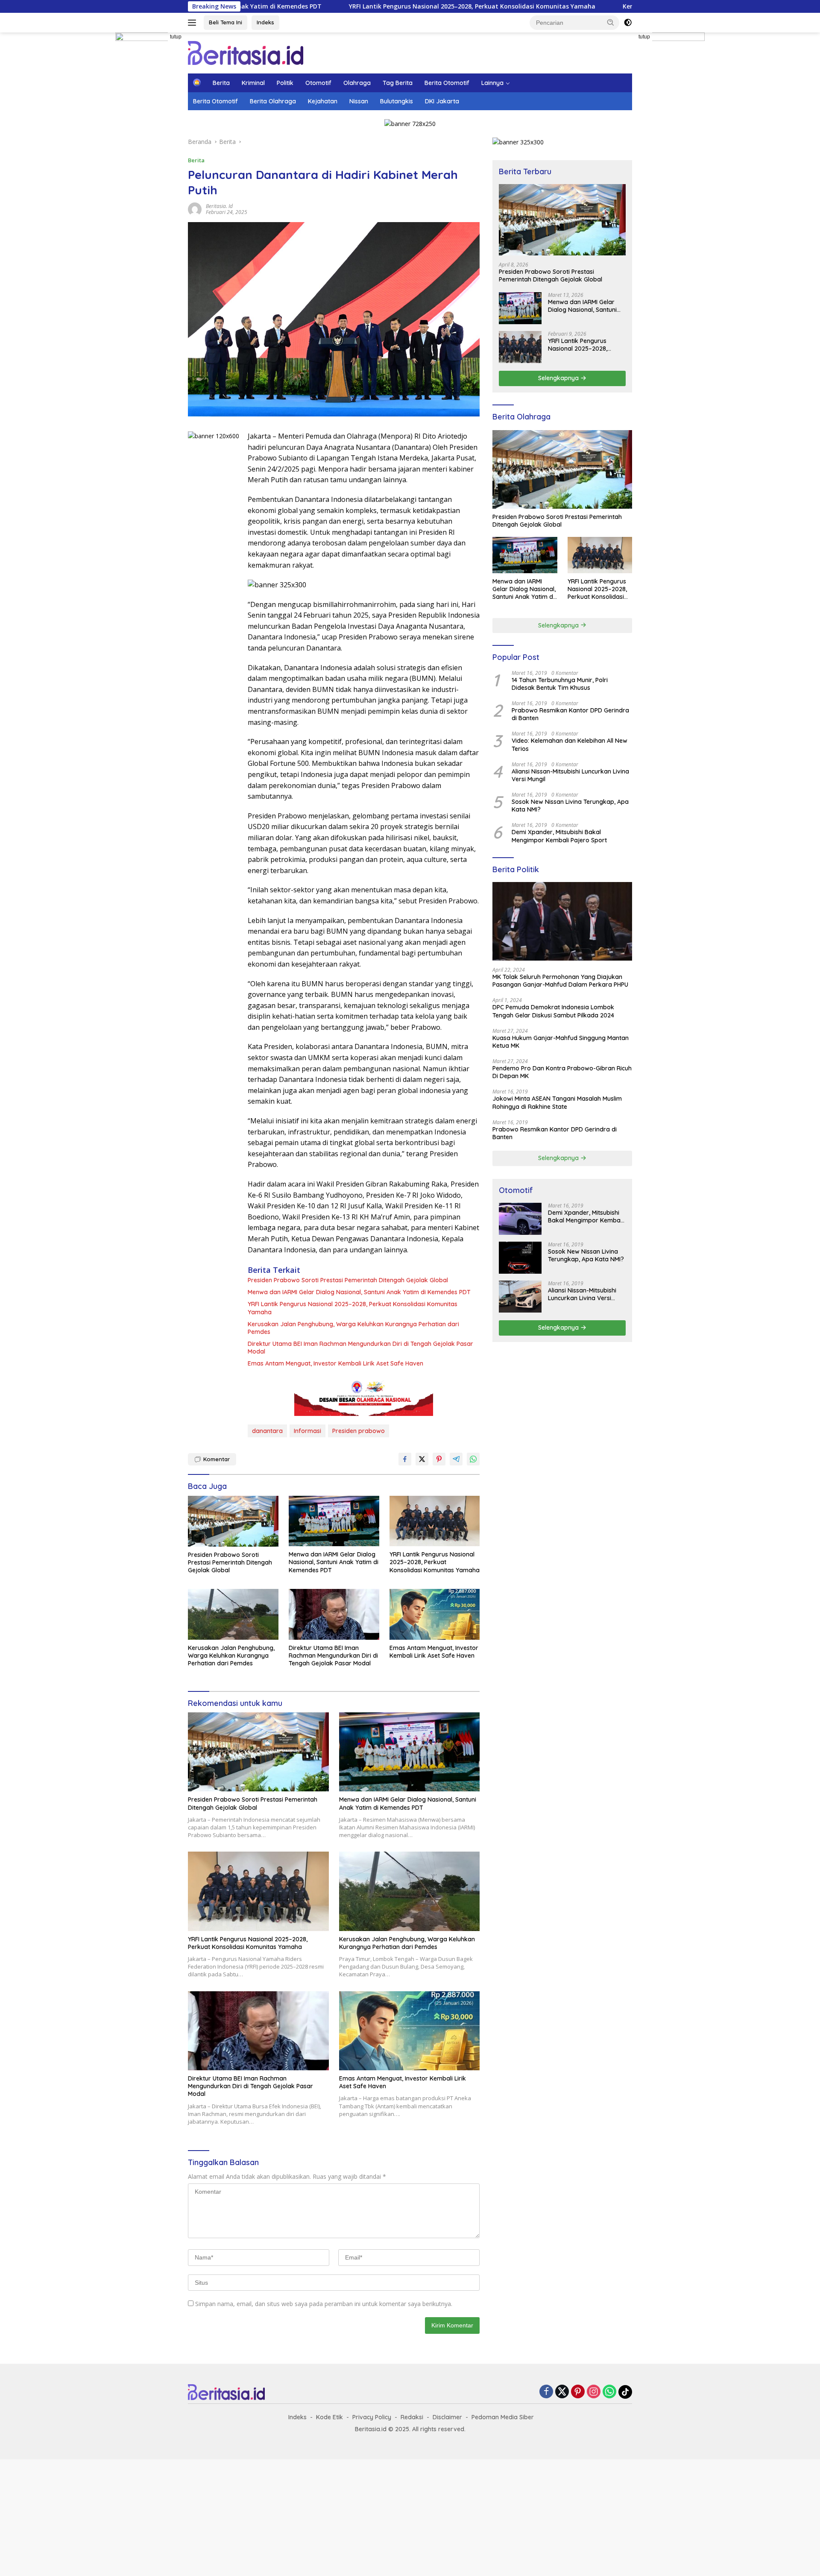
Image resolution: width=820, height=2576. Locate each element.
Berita (221, 83)
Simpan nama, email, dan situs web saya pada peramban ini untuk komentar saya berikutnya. (324, 2304)
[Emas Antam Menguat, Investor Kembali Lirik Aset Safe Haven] (435, 1614)
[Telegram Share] (456, 1459)
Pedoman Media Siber (503, 2417)
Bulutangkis (397, 101)
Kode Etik (329, 2417)
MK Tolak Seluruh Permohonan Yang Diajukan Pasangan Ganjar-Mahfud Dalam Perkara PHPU (560, 981)
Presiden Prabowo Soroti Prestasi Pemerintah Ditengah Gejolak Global (348, 1280)
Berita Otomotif (447, 83)
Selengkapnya (559, 378)
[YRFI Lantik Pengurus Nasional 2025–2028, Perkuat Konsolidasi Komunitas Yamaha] (435, 1521)
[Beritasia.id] (246, 52)
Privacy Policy (372, 2417)
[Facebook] (546, 2392)
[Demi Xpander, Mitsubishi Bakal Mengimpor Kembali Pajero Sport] (520, 1219)
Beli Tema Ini (225, 22)
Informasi (307, 1431)
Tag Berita (398, 83)
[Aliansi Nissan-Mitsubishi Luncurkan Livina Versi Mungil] (520, 1297)
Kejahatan (323, 101)
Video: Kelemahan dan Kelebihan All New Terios (570, 744)
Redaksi (412, 2417)
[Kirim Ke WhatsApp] (473, 1459)
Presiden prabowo (359, 1431)
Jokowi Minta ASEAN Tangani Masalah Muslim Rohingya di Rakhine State (557, 1102)
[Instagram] (594, 2392)
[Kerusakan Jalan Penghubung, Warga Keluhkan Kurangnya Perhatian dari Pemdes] (233, 1614)
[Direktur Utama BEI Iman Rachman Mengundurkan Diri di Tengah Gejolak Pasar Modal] (334, 1614)
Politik (285, 83)
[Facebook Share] (405, 1459)
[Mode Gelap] (628, 23)
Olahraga (357, 83)
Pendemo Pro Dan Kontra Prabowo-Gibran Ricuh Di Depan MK (562, 1072)
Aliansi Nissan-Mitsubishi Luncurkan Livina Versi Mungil (570, 775)
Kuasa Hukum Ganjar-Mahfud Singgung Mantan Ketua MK (561, 1042)
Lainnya (492, 83)
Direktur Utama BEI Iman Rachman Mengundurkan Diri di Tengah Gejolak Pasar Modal (360, 1348)
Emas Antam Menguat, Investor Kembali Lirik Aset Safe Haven (335, 1363)
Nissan (359, 101)
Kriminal (253, 83)
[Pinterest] (578, 2392)
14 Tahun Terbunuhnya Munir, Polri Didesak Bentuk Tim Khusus (560, 684)
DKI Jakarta (442, 101)
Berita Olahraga (273, 101)
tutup (176, 37)
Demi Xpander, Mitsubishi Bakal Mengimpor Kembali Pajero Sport (559, 836)
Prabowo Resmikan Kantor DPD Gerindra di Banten (570, 714)
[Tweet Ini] (422, 1459)
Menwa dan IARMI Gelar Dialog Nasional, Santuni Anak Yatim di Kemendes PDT (359, 1292)
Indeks (265, 22)
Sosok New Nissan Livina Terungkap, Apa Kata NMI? (570, 806)
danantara (267, 1431)
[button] (611, 22)
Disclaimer (447, 2417)
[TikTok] (625, 2392)
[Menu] (194, 23)
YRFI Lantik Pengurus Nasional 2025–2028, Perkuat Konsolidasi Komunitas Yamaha (365, 6)
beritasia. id (219, 206)
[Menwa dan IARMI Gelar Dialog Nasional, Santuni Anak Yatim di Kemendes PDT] (334, 1521)
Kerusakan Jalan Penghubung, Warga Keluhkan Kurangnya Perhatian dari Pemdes (353, 1328)
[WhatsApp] (609, 2392)
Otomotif (318, 83)
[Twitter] (562, 2392)
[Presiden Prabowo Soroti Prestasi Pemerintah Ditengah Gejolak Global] (233, 1521)
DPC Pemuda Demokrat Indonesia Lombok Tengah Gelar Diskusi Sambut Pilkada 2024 (553, 1011)
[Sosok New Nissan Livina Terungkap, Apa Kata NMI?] (520, 1258)
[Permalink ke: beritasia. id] (195, 208)
